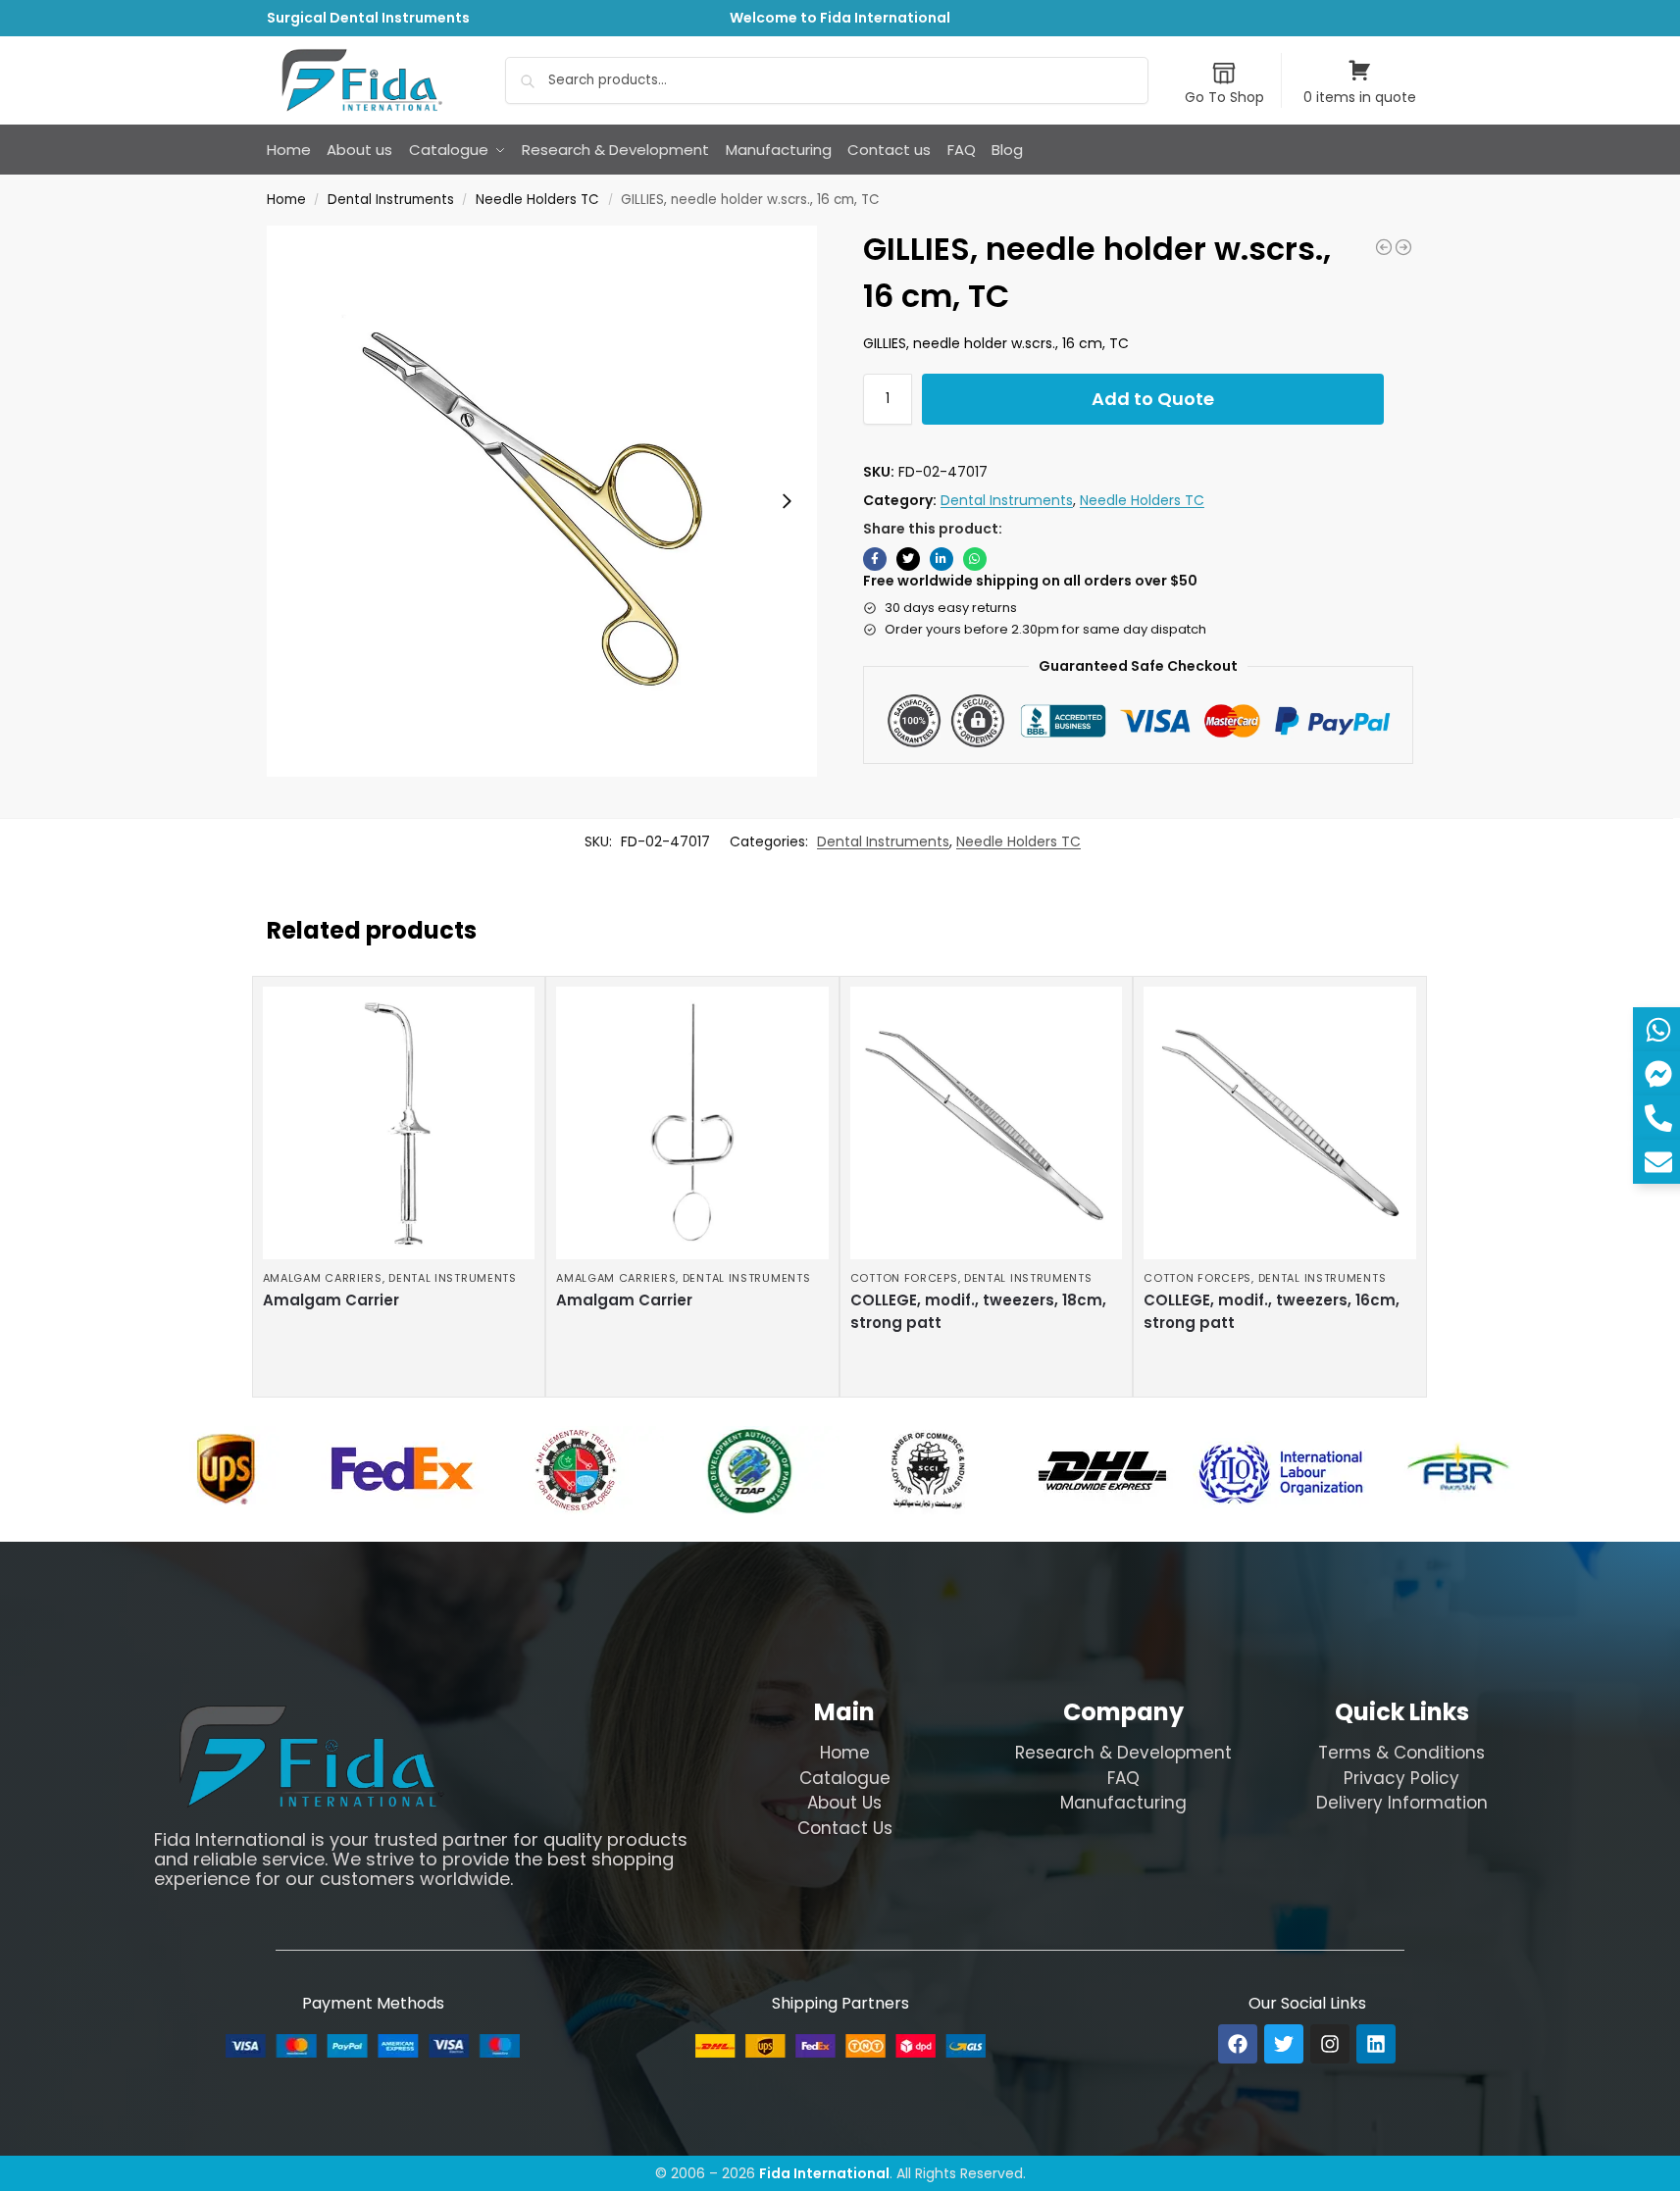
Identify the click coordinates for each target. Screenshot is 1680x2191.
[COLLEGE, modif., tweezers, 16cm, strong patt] (1280, 1123)
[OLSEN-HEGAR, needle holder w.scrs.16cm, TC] (1403, 247)
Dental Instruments (391, 200)
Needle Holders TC (537, 200)
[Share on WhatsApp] (975, 559)
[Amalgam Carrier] (399, 1123)
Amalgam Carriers (323, 1278)
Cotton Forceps (904, 1278)
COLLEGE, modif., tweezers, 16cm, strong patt (1272, 1311)
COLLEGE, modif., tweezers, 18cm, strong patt (978, 1311)
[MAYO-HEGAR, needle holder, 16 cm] (1384, 247)
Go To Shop (1224, 97)
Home (286, 200)
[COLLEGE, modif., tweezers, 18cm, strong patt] (987, 1123)
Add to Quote (1153, 399)
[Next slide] (787, 501)
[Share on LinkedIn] (942, 559)
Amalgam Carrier (331, 1300)
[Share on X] (908, 559)
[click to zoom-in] (542, 501)
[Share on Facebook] (875, 559)
